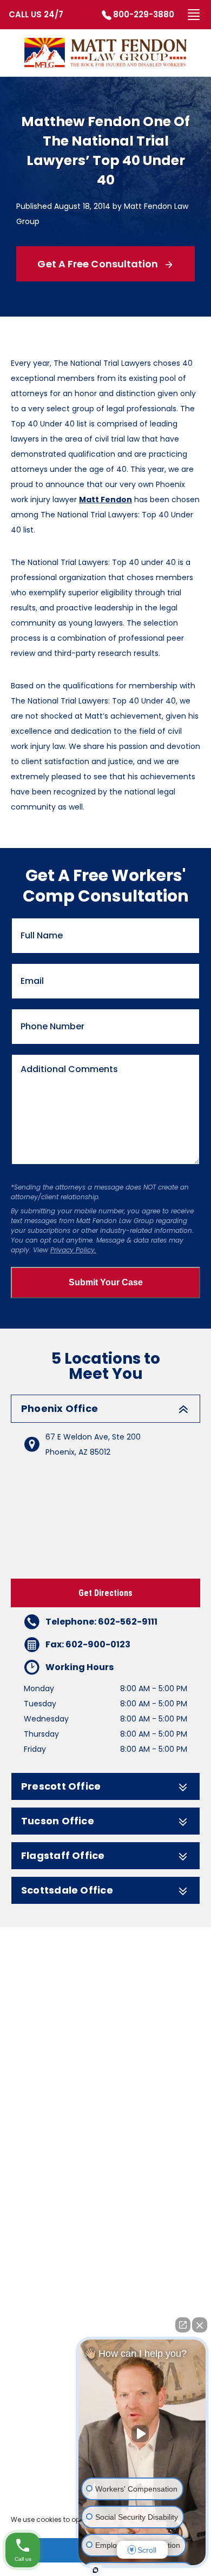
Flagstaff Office (63, 1856)
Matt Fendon (105, 500)
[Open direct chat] (183, 2325)
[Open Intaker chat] (95, 2570)
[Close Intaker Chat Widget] (200, 2325)
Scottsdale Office (67, 1890)
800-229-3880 (144, 14)
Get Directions (105, 1593)
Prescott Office (61, 1786)
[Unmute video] (142, 2434)
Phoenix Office (60, 1409)
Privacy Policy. (73, 1250)
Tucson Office (58, 1821)
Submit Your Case (106, 1282)
